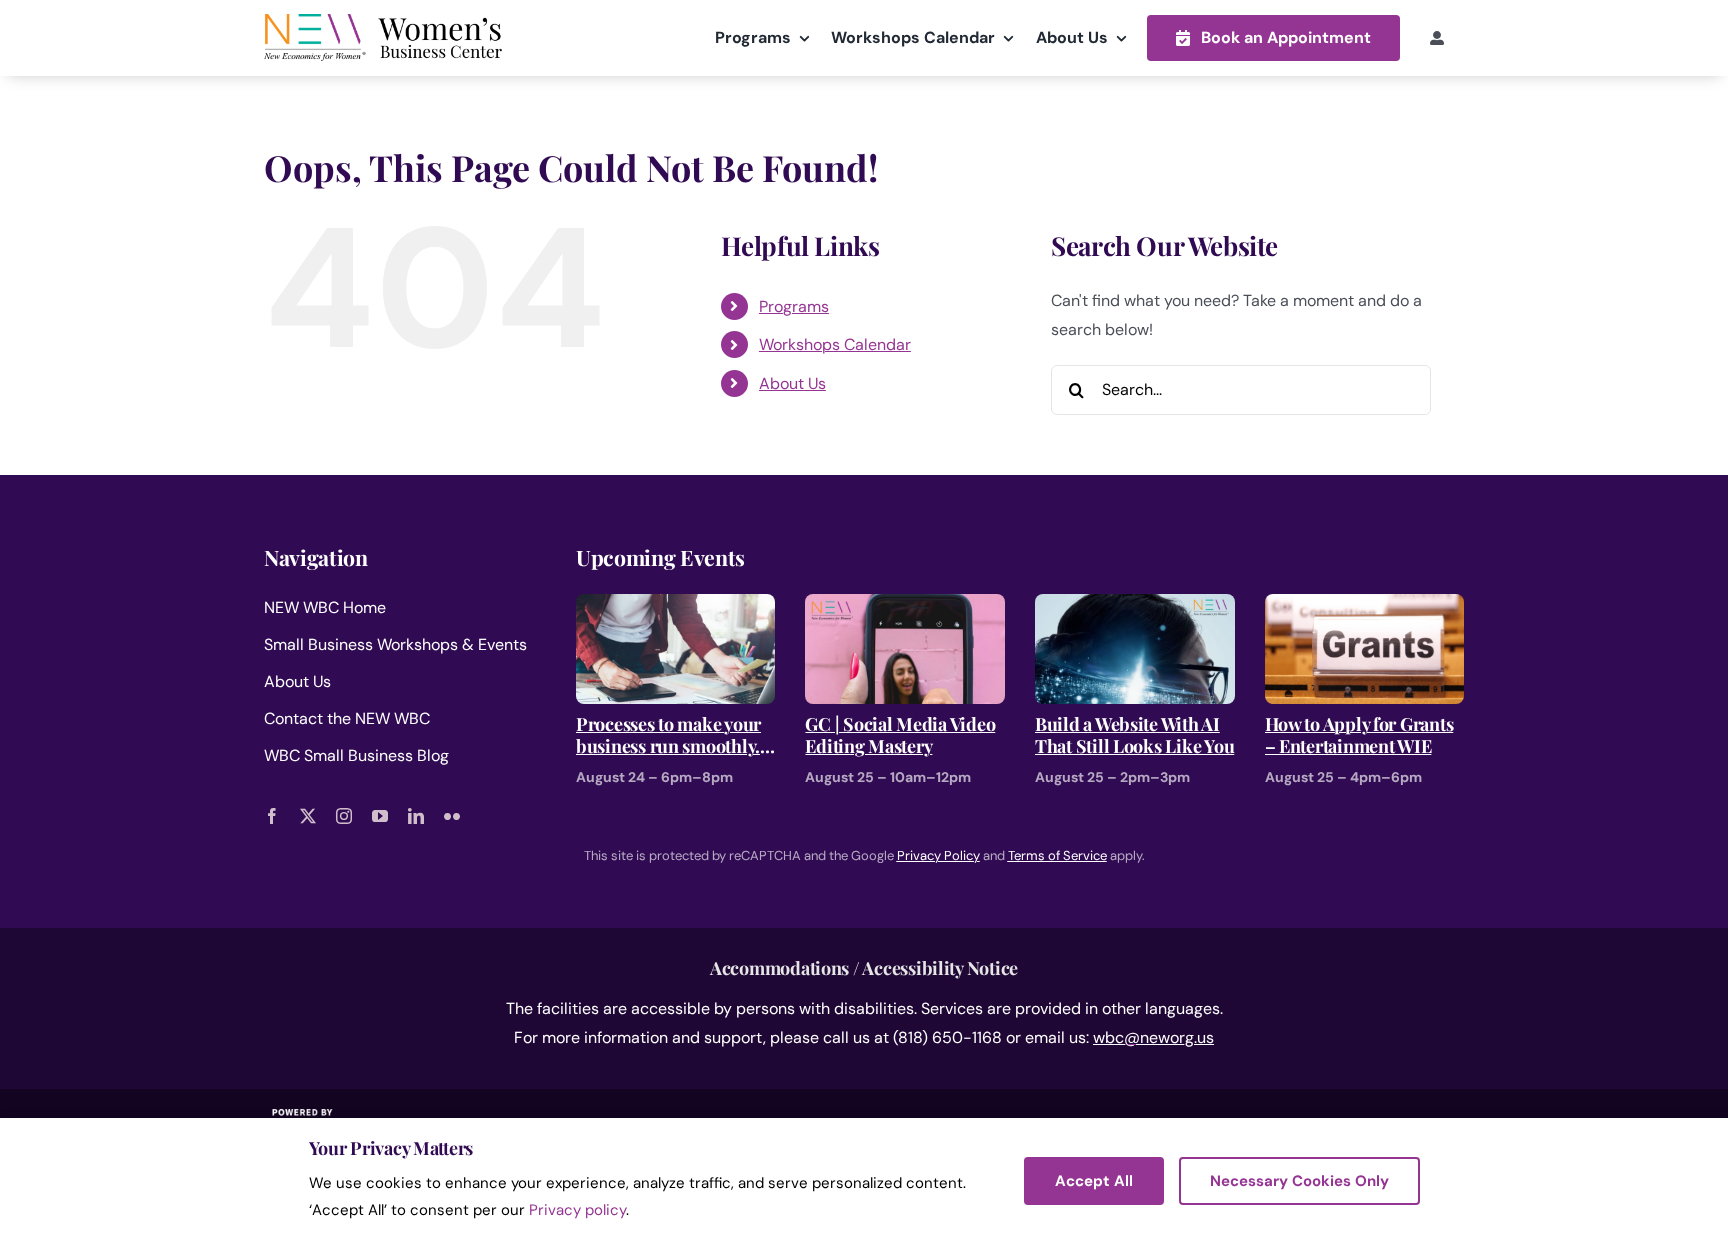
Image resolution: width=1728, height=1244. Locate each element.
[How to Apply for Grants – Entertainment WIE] (1365, 607)
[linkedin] (416, 816)
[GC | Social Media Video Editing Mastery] (905, 607)
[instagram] (344, 816)
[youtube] (380, 816)
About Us (792, 383)
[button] (1273, 37)
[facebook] (272, 816)
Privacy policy (577, 1210)
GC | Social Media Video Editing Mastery (900, 735)
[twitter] (308, 816)
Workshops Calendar (835, 344)
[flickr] (452, 816)
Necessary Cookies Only (1299, 1181)
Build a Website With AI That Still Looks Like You (1134, 735)
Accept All (1094, 1181)
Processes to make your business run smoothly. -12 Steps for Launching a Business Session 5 (670, 735)
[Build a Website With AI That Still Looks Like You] (1135, 607)
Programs (794, 306)
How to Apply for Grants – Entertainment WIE (1359, 735)
